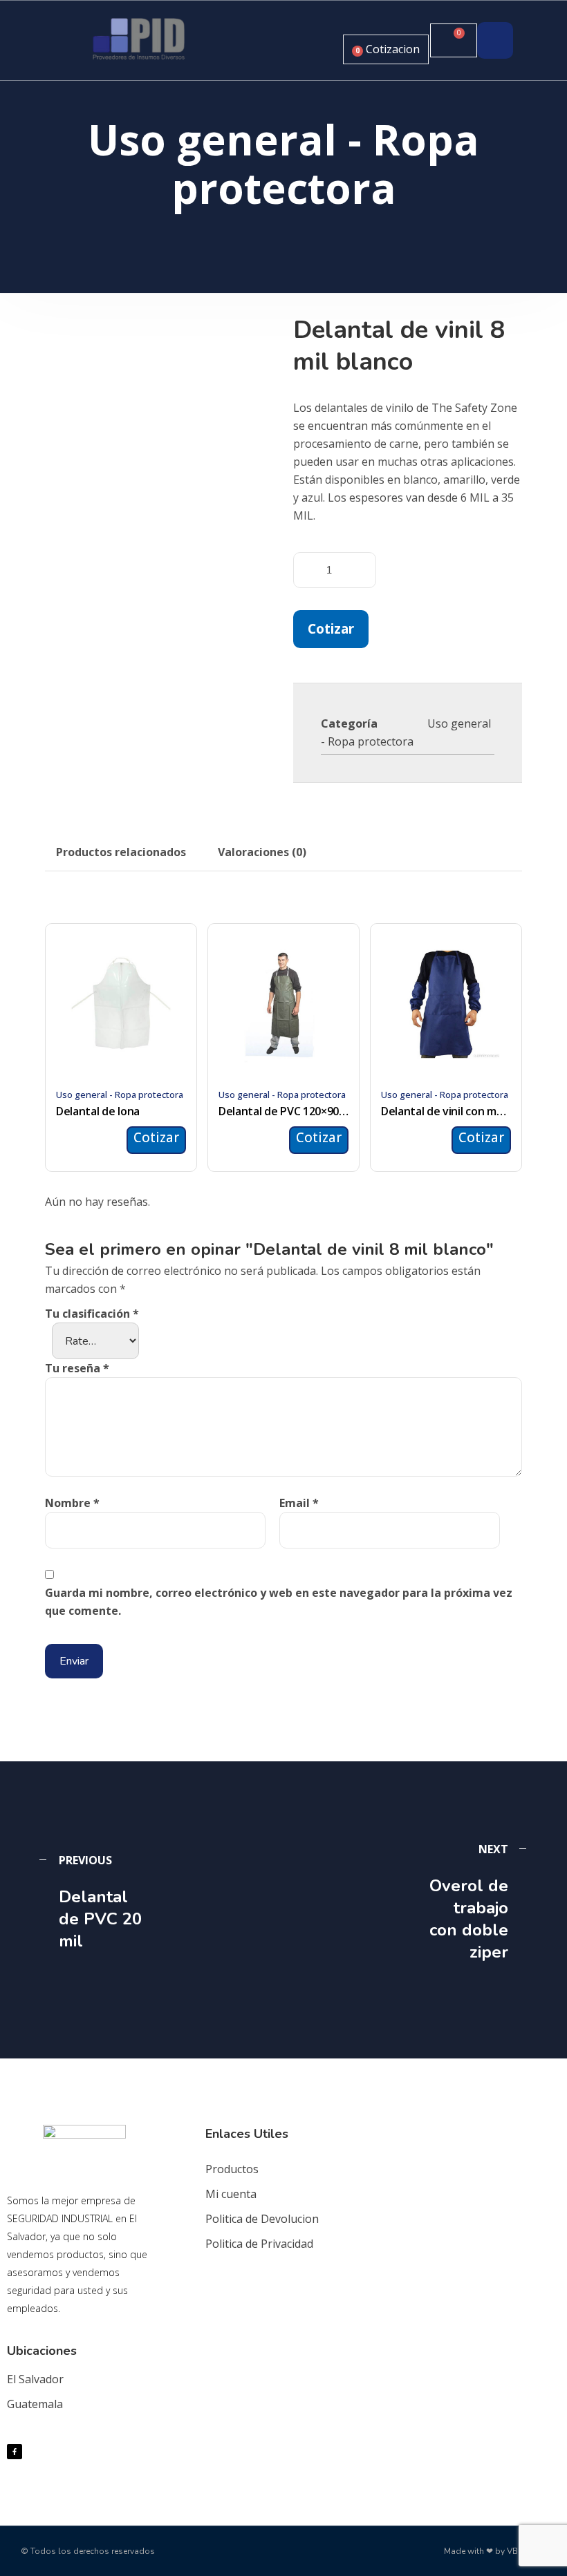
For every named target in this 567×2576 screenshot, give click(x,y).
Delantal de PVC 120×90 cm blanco (283, 1111)
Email (299, 1503)
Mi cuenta (231, 2194)
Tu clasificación (92, 1314)
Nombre (72, 1503)
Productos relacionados (121, 852)
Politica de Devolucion (262, 2219)
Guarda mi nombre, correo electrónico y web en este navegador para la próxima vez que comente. (279, 1602)
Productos (232, 2169)
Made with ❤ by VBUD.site (495, 2551)
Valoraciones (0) (262, 852)
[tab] (121, 852)
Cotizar (331, 628)
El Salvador (35, 2379)
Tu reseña (77, 1368)
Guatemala (35, 2404)
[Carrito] (454, 40)
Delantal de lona (98, 1111)
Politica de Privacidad (259, 2244)
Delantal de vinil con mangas (446, 1111)
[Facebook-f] (15, 2452)
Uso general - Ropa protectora (120, 1095)
